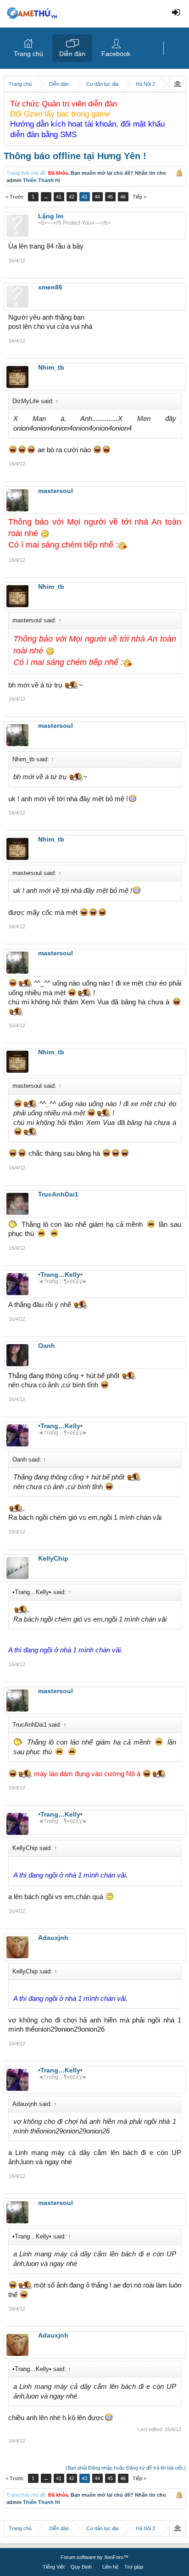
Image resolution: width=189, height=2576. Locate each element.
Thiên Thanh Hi (42, 180)
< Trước (15, 197)
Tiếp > (139, 197)
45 (110, 197)
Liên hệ (110, 2567)
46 (123, 197)
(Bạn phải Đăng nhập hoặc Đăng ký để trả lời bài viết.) (126, 2468)
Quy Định (81, 2567)
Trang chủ (28, 54)
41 (59, 197)
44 (97, 197)
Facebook (116, 54)
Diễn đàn (72, 54)
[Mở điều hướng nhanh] (177, 84)
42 (72, 197)
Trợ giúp (134, 2567)
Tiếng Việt (54, 2567)
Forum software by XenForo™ (94, 2557)
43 (84, 197)
